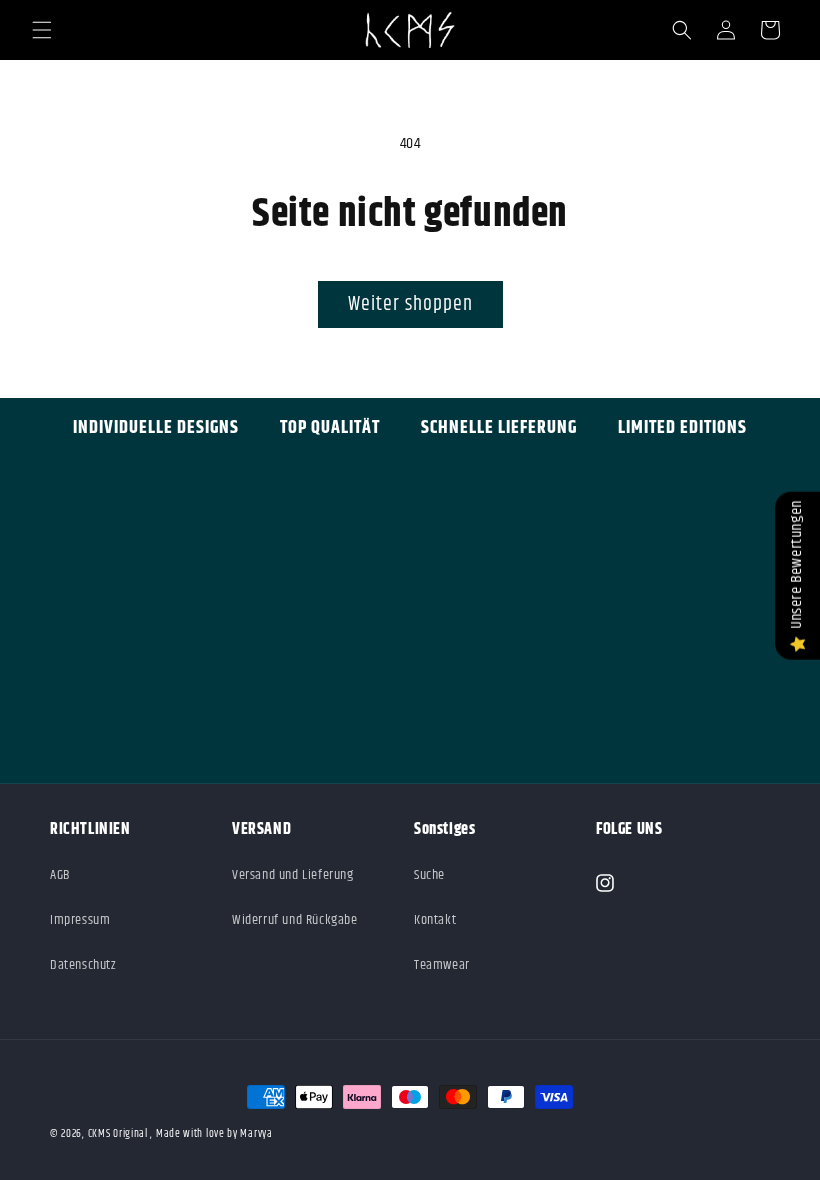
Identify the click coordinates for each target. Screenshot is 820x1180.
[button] (42, 30)
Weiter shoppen (410, 304)
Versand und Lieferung (293, 875)
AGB (60, 875)
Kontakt (435, 920)
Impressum (80, 920)
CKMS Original (118, 1133)
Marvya (256, 1133)
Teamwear (442, 965)
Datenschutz (83, 965)
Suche (429, 875)
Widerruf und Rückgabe (295, 920)
